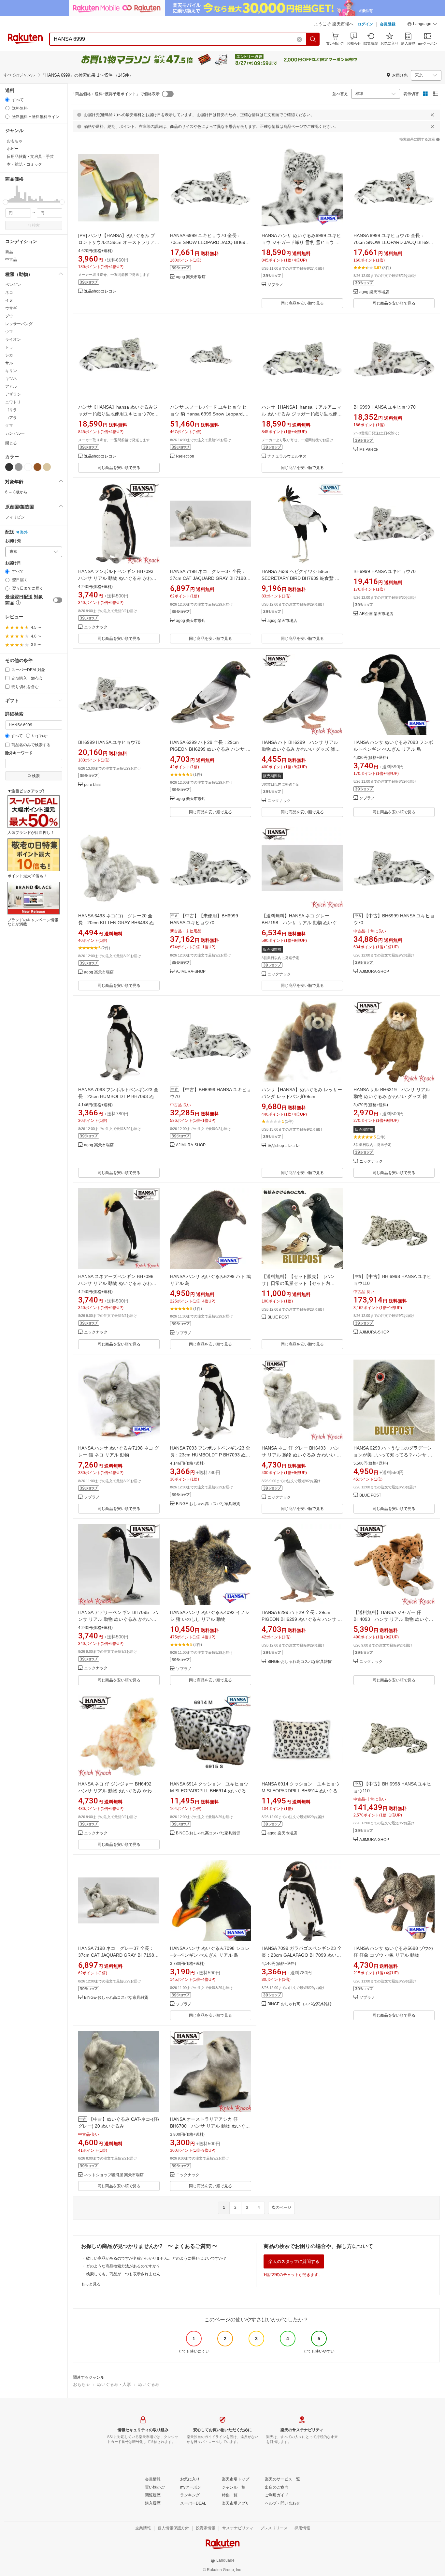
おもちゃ (81, 2384)
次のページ (281, 2207)
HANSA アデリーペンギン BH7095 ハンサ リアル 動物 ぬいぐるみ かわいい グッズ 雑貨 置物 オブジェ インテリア (118, 1619)
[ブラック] (9, 467)
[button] (422, 25)
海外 (24, 532)
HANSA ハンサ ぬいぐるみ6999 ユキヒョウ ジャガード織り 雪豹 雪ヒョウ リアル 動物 (301, 242)
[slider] (5, 202)
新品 (9, 252)
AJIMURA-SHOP (191, 972)
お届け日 (13, 563)
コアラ (11, 418)
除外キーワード (19, 753)
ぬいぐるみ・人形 (114, 2384)
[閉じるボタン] (432, 115)
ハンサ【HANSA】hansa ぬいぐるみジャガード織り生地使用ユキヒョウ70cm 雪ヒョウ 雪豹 (118, 414)
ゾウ (9, 316)
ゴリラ (11, 410)
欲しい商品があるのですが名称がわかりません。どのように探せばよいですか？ (156, 2258)
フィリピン (15, 517)
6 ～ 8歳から (16, 492)
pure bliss (93, 785)
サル (9, 363)
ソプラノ (275, 285)
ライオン (13, 339)
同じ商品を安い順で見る (302, 303)
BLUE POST (278, 1317)
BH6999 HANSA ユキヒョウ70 (385, 407)
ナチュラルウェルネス (287, 456)
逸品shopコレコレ (100, 291)
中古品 (11, 260)
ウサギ (11, 308)
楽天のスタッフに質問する (294, 2261)
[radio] (7, 100)
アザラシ (13, 394)
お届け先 (13, 541)
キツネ (11, 379)
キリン (11, 371)
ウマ (9, 332)
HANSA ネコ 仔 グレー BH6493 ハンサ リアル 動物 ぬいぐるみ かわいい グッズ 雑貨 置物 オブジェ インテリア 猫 (301, 1455)
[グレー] (19, 467)
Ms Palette (369, 450)
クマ (9, 426)
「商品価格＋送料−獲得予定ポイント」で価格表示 (115, 94)
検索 (36, 225)
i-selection (185, 456)
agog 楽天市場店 (191, 277)
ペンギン (13, 285)
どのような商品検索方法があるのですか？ (123, 2266)
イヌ (9, 300)
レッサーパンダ (19, 324)
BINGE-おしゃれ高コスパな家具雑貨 (208, 1504)
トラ (9, 347)
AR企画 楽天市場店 (376, 614)
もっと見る (91, 2284)
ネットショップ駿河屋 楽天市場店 (114, 2175)
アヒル (11, 386)
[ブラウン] (37, 467)
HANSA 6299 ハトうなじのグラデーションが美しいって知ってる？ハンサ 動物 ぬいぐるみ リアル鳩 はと (393, 1455)
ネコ (9, 293)
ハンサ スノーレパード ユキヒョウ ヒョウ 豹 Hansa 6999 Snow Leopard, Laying (208, 414)
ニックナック (96, 627)
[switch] (58, 600)
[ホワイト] (28, 467)
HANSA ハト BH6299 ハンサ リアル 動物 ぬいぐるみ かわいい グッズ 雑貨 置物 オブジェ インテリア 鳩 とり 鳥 (301, 749)
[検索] (313, 39)
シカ (9, 355)
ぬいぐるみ (149, 2384)
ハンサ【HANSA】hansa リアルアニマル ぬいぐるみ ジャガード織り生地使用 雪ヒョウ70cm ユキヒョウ (302, 414)
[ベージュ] (47, 467)
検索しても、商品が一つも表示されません (123, 2274)
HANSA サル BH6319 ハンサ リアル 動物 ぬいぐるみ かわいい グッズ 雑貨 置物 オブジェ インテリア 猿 (393, 1096)
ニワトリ (13, 402)
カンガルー (15, 433)
